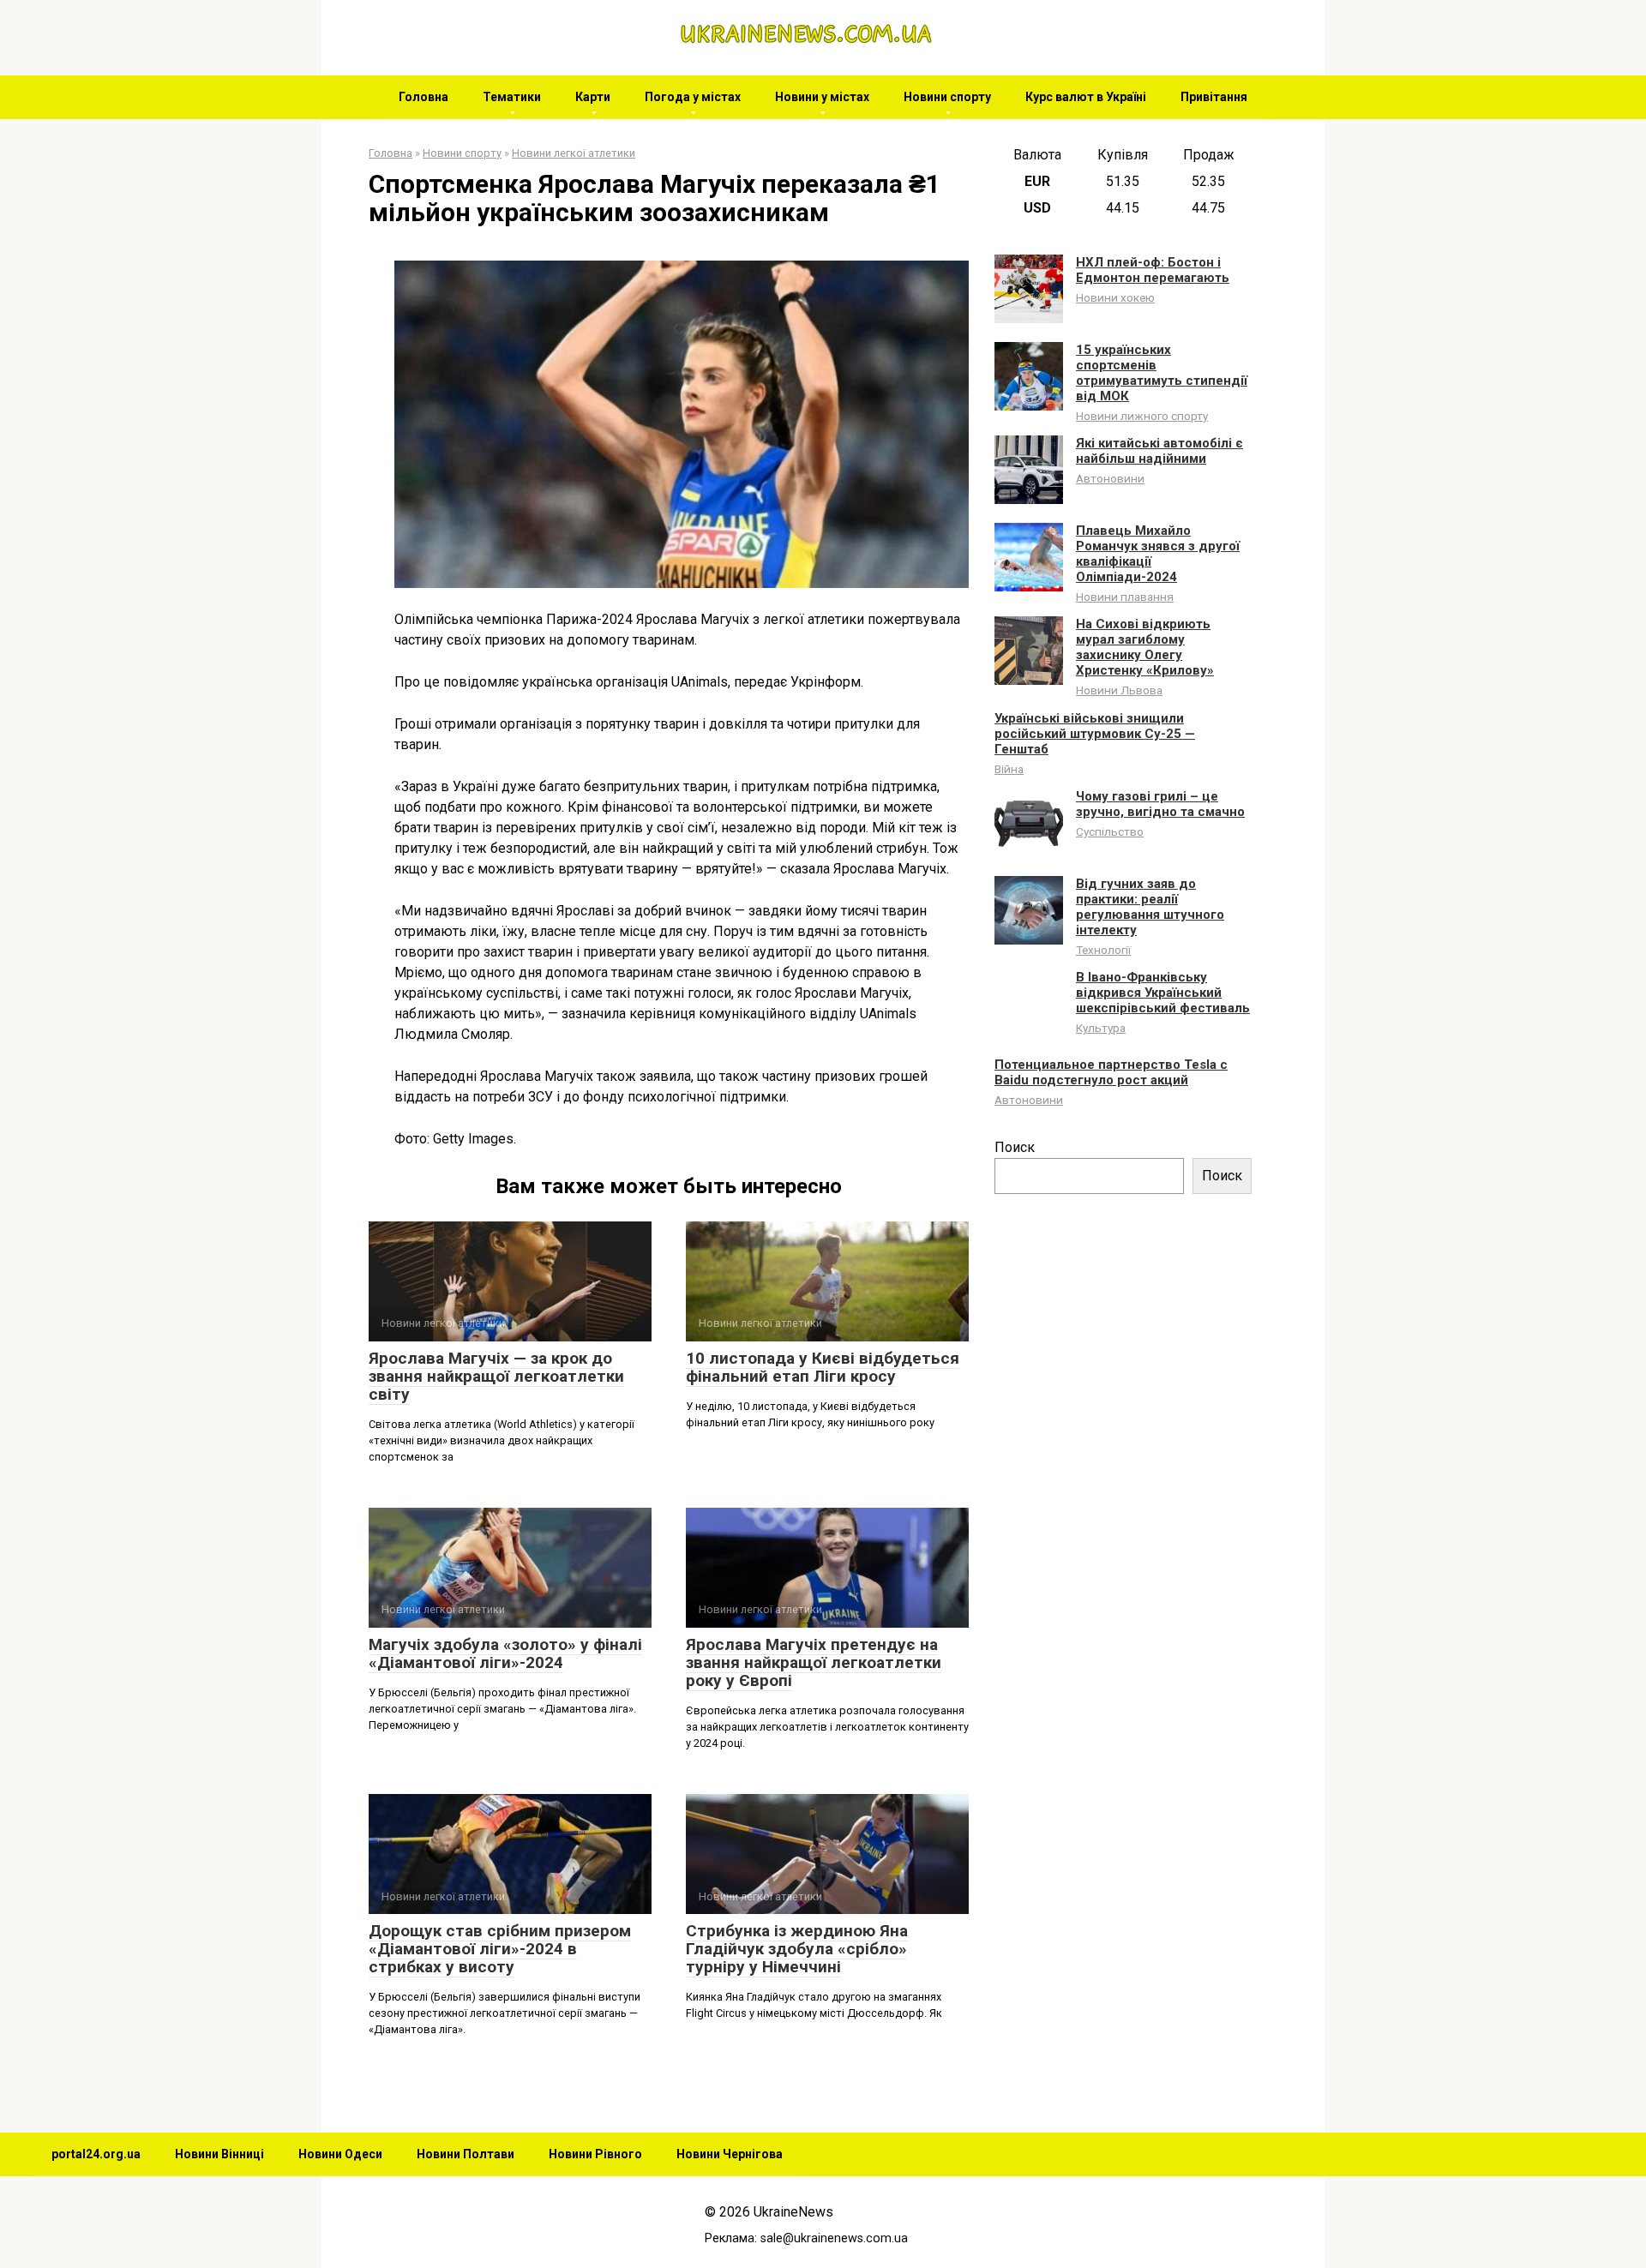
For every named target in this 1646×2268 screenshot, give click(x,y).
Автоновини (1110, 478)
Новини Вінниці (219, 2154)
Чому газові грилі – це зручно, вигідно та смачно (1160, 804)
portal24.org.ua (96, 2154)
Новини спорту (947, 97)
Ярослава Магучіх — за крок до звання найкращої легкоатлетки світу (496, 1376)
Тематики (512, 97)
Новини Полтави (466, 2154)
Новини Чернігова (730, 2154)
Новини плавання (1125, 597)
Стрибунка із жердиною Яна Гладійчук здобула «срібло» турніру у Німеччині (797, 1949)
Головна (424, 97)
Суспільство (1110, 831)
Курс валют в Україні (1086, 97)
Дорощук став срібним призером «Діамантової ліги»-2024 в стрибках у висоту (500, 1949)
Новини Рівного (595, 2154)
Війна (1009, 769)
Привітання (1214, 97)
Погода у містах (693, 97)
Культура (1101, 1028)
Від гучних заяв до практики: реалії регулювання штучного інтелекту (1150, 907)
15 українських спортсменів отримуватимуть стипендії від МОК (1162, 373)
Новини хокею (1115, 297)
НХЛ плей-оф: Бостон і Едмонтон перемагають (1153, 270)
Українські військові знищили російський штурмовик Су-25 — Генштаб (1095, 734)
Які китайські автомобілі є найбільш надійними (1159, 451)
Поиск (1015, 1147)
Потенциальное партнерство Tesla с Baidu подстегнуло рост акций (1111, 1072)
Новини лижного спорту (1142, 416)
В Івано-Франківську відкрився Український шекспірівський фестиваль (1163, 993)
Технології (1103, 950)
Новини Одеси (340, 2154)
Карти (593, 97)
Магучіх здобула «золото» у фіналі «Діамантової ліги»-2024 (505, 1653)
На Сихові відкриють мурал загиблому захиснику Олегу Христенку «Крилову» (1145, 647)
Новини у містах (822, 97)
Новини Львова (1119, 690)
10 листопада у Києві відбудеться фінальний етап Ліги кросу (823, 1367)
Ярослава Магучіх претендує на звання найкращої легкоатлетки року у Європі (814, 1662)
